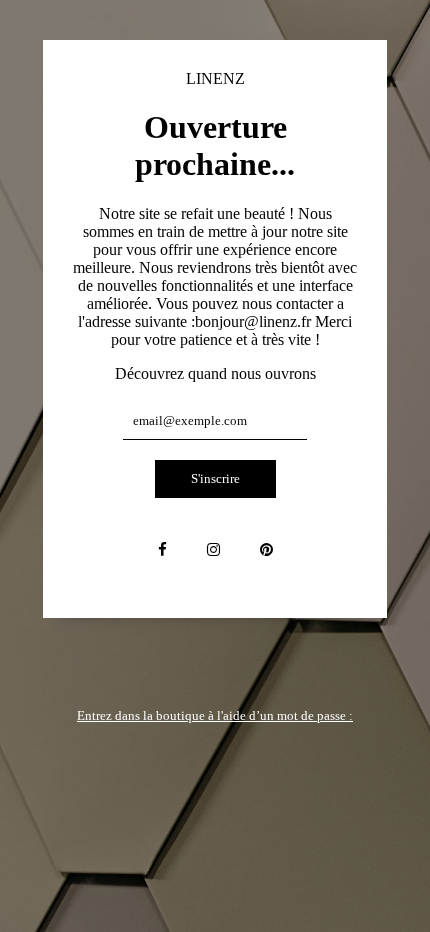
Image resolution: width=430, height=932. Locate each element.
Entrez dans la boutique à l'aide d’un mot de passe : (215, 715)
